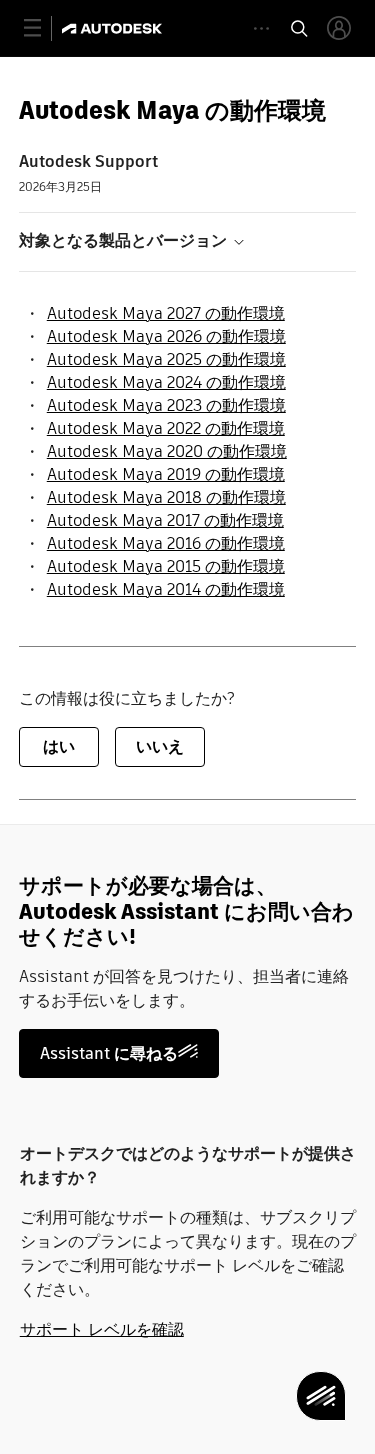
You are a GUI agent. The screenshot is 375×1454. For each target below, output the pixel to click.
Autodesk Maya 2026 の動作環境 (166, 336)
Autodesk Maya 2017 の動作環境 (165, 520)
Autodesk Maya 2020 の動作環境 (167, 451)
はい (59, 746)
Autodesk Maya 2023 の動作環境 (166, 405)
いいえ (160, 746)
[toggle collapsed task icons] (261, 28)
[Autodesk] (114, 28)
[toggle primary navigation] (43, 28)
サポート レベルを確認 (102, 1329)
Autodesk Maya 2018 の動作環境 (166, 497)
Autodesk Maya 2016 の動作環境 (166, 543)
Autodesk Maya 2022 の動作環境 (166, 428)
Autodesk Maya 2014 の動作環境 (166, 589)
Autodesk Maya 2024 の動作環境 (166, 382)
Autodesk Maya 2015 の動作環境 (166, 566)
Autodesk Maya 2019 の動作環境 (166, 474)
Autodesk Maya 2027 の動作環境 (166, 313)
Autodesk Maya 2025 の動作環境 (166, 359)
